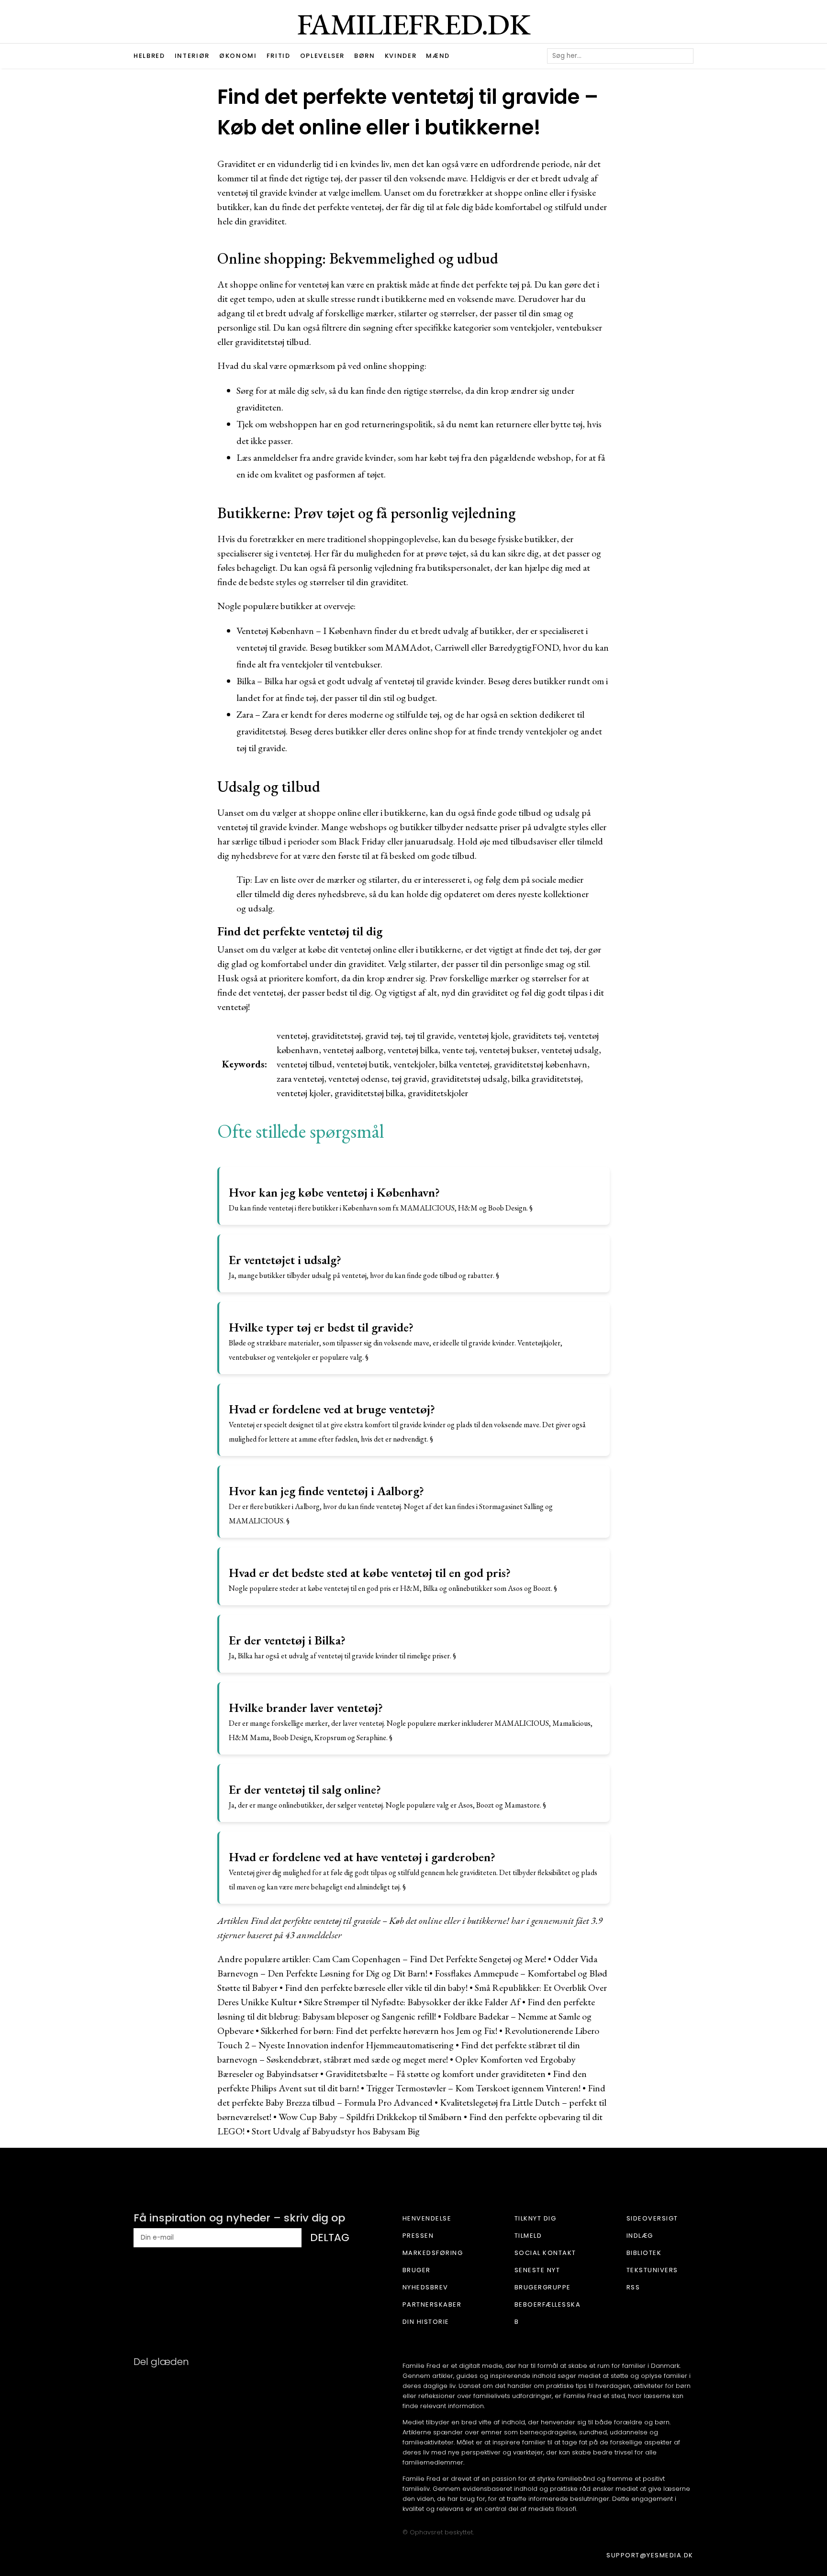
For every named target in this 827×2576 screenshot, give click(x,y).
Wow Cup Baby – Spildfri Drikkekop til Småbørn (370, 2117)
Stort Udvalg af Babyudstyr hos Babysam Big (336, 2131)
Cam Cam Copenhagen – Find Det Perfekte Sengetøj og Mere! (429, 1959)
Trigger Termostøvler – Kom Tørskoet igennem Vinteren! (473, 2088)
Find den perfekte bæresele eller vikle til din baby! (376, 1988)
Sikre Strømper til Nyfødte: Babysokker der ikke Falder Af (412, 2002)
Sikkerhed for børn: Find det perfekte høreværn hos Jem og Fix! (379, 2031)
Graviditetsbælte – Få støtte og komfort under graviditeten (436, 2074)
